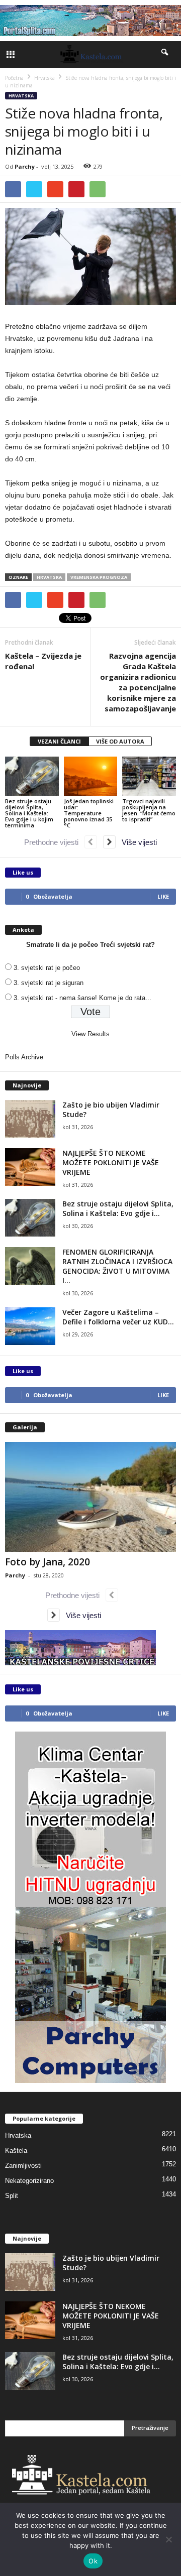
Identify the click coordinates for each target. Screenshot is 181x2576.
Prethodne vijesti (54, 842)
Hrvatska (21, 96)
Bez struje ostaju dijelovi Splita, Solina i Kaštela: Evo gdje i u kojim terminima (29, 813)
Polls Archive (24, 1057)
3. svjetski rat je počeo (47, 968)
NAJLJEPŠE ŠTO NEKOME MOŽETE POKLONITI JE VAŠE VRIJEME (111, 1162)
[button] (165, 54)
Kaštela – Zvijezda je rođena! (43, 661)
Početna (14, 78)
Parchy (25, 166)
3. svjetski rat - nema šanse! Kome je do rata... (82, 998)
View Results (90, 1034)
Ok (93, 2561)
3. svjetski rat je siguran (49, 983)
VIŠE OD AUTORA (120, 741)
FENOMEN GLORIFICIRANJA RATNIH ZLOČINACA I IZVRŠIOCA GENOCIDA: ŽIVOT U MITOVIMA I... (117, 1266)
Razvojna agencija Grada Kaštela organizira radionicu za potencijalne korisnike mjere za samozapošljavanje (138, 682)
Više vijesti (136, 842)
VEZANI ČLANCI (59, 741)
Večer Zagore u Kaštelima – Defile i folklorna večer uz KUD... (118, 1317)
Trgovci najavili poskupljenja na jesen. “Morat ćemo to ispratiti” (149, 810)
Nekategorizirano (29, 2181)
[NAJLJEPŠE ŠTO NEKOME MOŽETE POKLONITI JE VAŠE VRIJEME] (30, 1167)
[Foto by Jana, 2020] (90, 1497)
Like (163, 896)
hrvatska (49, 577)
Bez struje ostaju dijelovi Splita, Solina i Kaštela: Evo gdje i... (118, 1208)
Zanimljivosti (23, 2166)
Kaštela (16, 2151)
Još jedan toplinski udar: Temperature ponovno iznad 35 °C (89, 813)
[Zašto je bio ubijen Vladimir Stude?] (30, 1119)
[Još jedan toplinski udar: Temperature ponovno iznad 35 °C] (91, 777)
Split (12, 2196)
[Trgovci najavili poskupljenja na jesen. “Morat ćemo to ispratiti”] (149, 777)
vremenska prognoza (99, 577)
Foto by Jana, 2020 (48, 1562)
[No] (168, 2539)
